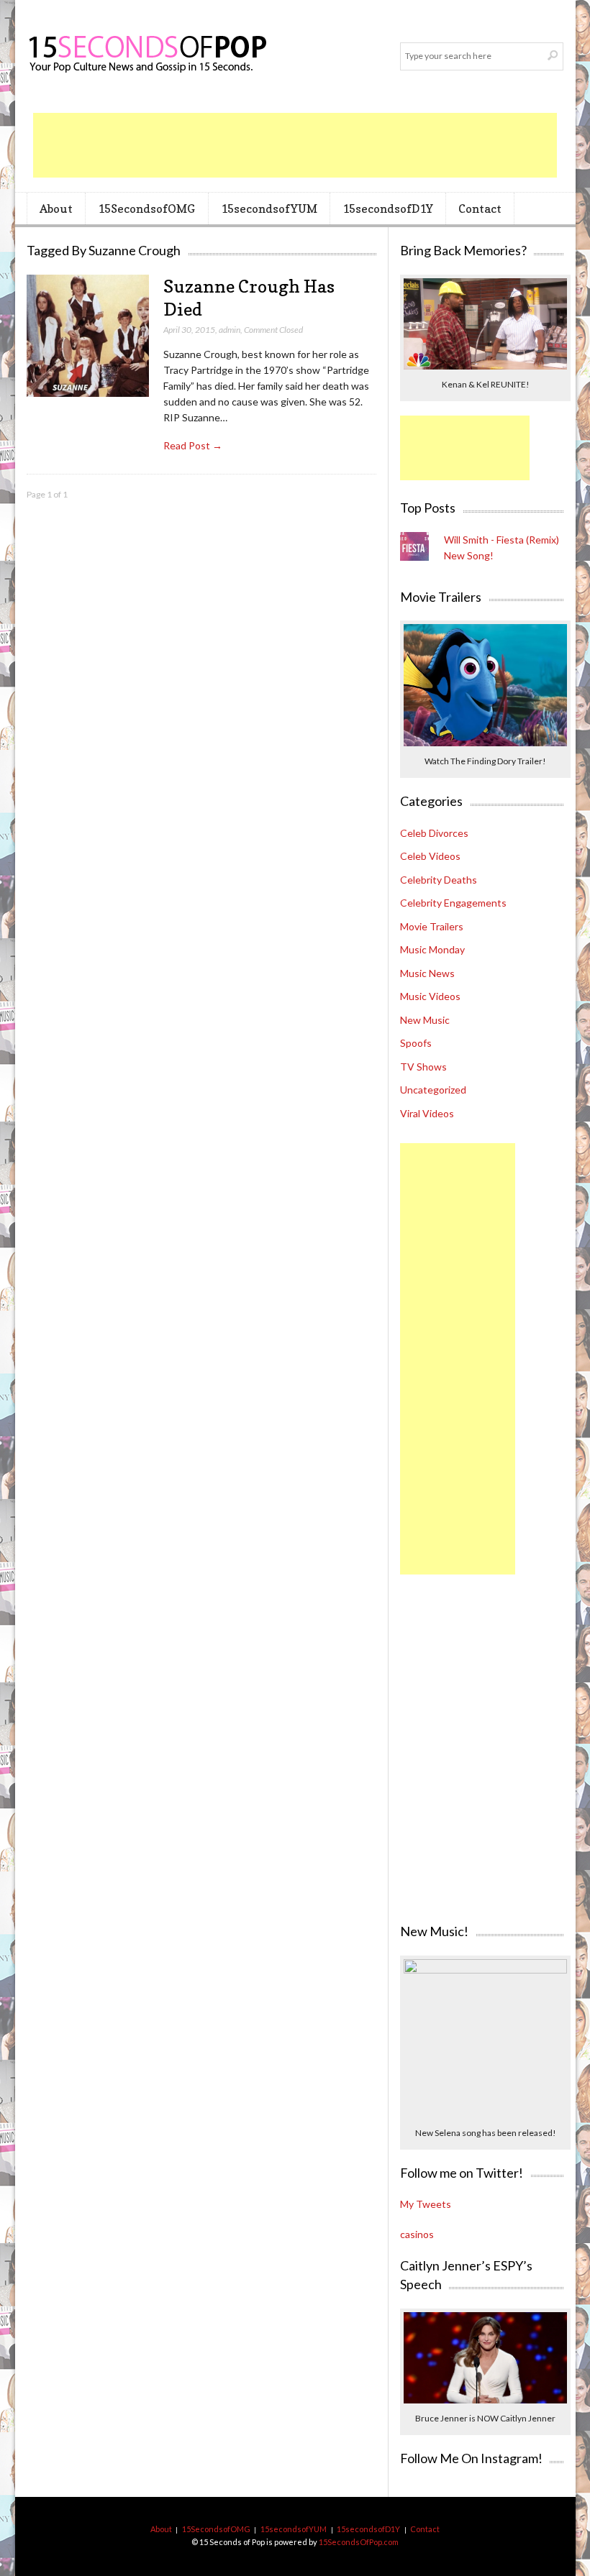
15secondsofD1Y (388, 208)
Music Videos (430, 996)
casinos (417, 2234)
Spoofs (416, 1043)
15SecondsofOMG (146, 208)
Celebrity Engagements (453, 903)
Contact (480, 208)
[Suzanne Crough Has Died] (88, 336)
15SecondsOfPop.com (359, 2542)
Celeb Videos (430, 856)
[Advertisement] (295, 145)
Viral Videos (427, 1113)
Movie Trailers (432, 926)
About (56, 208)
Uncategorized (433, 1090)
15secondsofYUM (269, 208)
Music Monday (432, 949)
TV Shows (423, 1067)
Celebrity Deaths (439, 880)
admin (230, 330)
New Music (425, 1020)
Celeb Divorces (434, 833)
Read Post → (193, 445)
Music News (427, 973)
